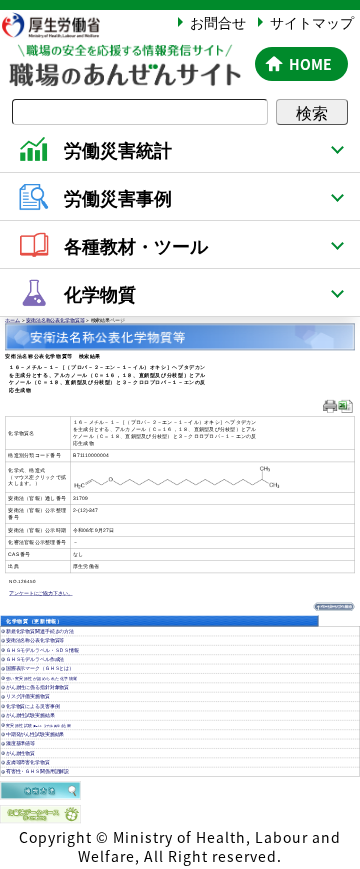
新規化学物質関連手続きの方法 (40, 631)
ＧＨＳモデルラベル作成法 (35, 659)
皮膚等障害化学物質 (28, 762)
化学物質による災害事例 (33, 706)
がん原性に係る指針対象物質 (37, 687)
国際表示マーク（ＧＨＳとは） (40, 669)
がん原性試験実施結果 (30, 715)
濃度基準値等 (20, 744)
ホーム (12, 320)
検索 (312, 112)
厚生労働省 (60, 24)
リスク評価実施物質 (28, 697)
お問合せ (218, 22)
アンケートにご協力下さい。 (40, 593)
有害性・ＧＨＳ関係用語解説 (37, 772)
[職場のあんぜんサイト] (124, 56)
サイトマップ (312, 22)
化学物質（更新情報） (34, 621)
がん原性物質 (20, 753)
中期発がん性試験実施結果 (35, 734)
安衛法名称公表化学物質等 (55, 320)
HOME (310, 64)
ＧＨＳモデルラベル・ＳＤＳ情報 (42, 650)
